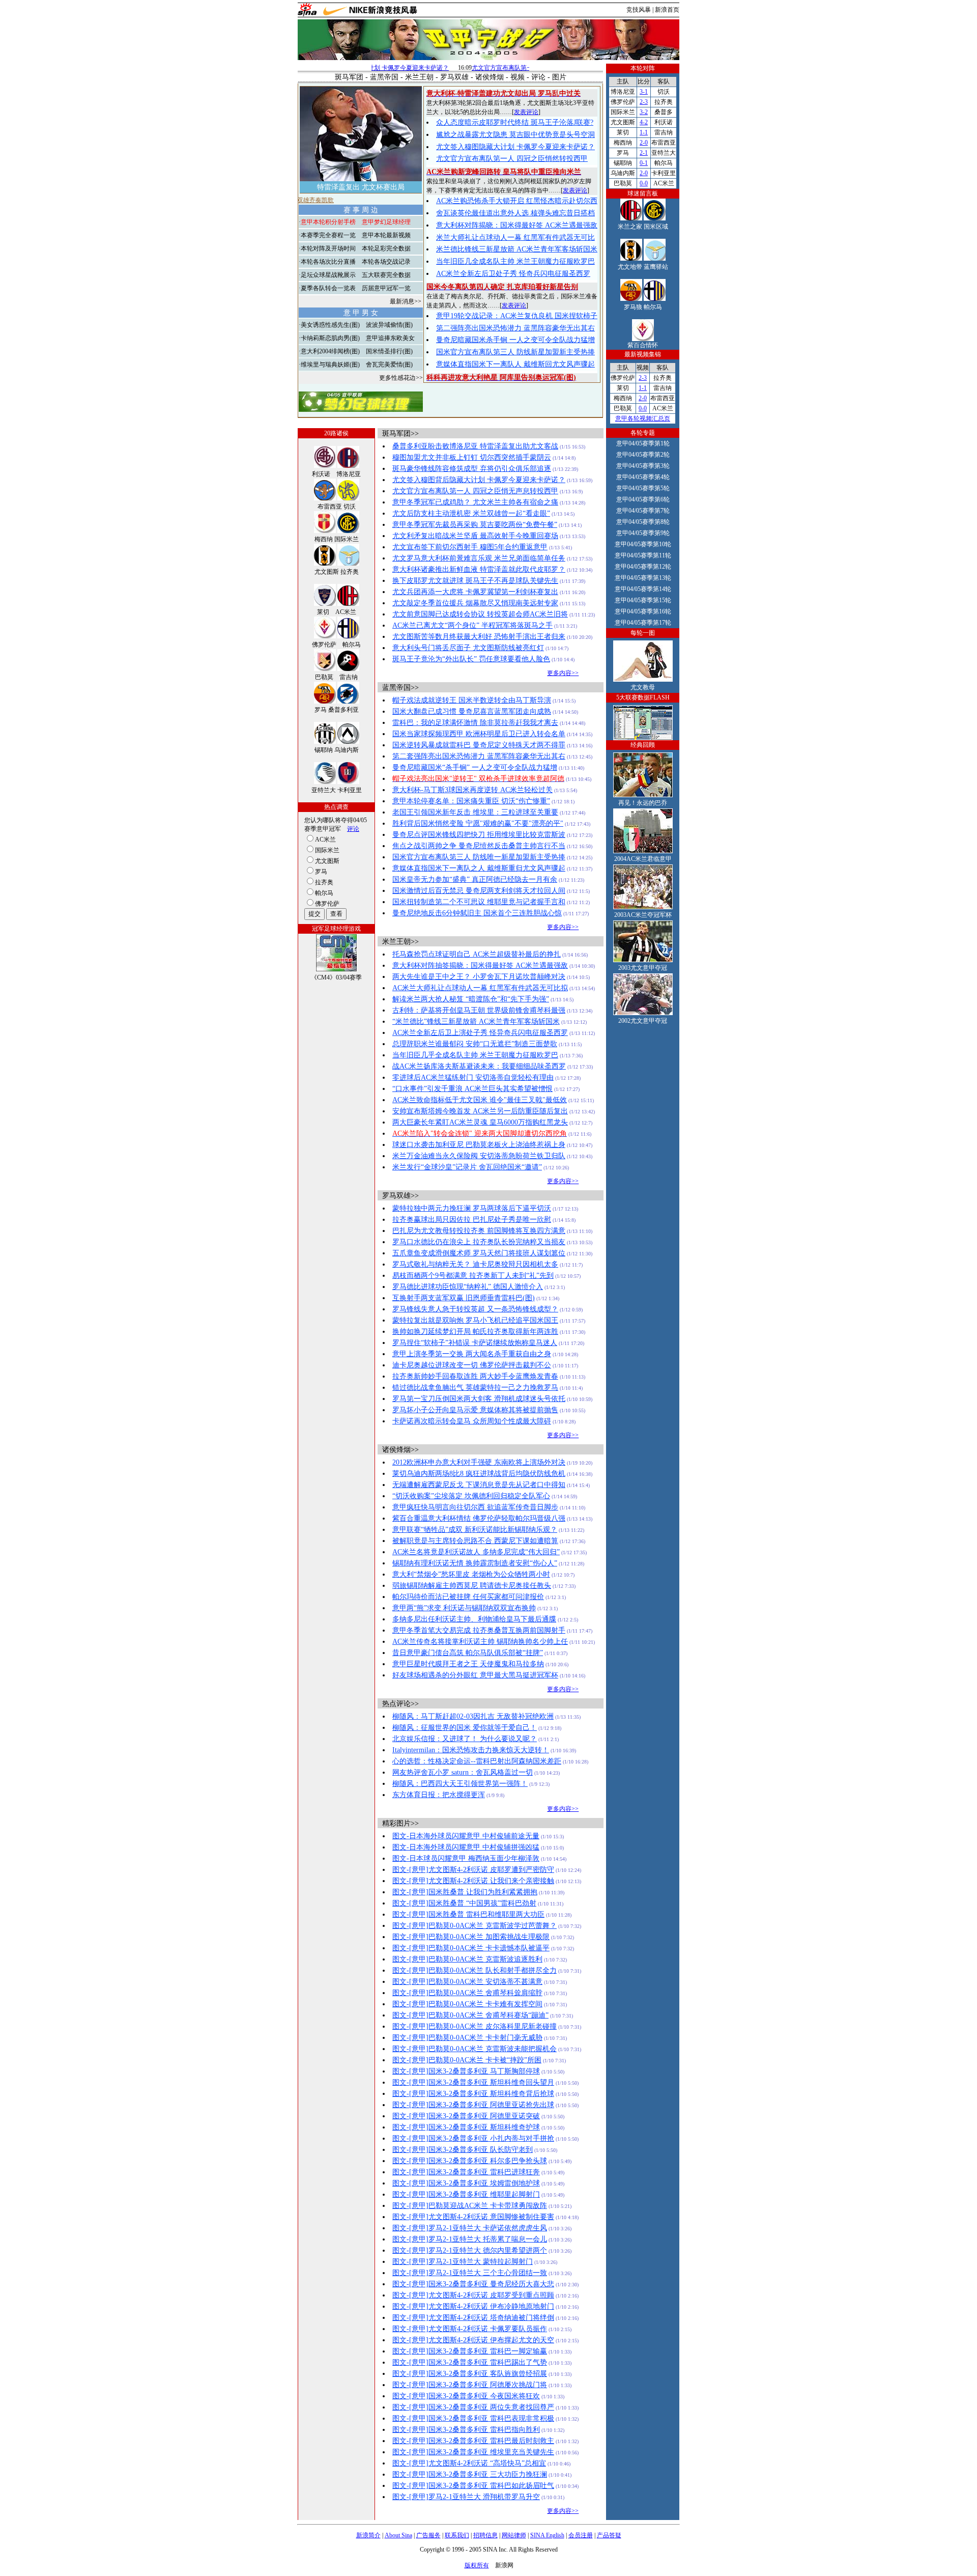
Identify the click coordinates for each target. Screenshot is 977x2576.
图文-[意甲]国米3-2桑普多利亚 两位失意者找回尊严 (473, 2407)
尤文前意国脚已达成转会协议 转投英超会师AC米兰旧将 (480, 614)
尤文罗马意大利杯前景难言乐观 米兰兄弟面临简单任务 (479, 558)
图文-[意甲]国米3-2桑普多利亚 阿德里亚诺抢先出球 (473, 2105)
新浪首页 (667, 10)
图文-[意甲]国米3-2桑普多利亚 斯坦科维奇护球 (466, 2127)
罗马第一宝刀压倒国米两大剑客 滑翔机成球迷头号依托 (479, 1399)
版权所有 (477, 2565)
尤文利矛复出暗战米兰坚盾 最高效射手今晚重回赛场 (475, 536)
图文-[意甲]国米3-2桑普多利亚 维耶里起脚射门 (466, 2194)
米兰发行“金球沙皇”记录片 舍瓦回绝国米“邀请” (467, 1167)
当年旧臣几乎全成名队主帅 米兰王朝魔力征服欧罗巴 (475, 1055)
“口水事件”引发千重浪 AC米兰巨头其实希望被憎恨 (472, 1089)
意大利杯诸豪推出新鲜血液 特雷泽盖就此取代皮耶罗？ (479, 569)
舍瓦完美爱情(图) (389, 365)
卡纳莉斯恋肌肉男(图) (330, 338)
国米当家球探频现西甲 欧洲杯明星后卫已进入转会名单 (479, 734)
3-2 (644, 112)
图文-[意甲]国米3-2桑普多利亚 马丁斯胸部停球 (466, 2071)
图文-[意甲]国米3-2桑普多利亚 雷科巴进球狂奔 (466, 2172)
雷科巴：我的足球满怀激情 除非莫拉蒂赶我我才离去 (475, 723)
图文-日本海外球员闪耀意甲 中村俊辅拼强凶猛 (466, 1847)
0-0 (644, 183)
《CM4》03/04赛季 (336, 977)
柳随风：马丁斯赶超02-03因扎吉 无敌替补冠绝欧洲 (473, 1716)
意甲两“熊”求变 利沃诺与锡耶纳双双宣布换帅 (464, 1608)
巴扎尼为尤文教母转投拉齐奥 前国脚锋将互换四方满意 (479, 1231)
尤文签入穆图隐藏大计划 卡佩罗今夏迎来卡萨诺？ (515, 147)
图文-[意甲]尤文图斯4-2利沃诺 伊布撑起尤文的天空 (473, 2340)
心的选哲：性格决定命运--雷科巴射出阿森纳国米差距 (477, 1761)
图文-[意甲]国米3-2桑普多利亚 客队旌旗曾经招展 (470, 2374)
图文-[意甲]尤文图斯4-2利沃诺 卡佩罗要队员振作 (470, 2329)
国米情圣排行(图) (389, 351)
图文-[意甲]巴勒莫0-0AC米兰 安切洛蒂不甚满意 (467, 1982)
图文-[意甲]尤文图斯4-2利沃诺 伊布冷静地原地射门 (473, 2306)
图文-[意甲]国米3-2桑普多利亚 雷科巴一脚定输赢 (470, 2351)
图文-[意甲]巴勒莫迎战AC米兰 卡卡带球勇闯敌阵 (470, 2206)
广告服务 (428, 2535)
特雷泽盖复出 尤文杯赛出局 (361, 187)
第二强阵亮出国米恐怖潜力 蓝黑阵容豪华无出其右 (515, 328)
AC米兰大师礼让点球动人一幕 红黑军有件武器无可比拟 (480, 988)
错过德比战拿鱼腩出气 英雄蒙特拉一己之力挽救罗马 (475, 1388)
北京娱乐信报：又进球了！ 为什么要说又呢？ (465, 1739)
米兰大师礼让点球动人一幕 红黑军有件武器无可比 (515, 237)
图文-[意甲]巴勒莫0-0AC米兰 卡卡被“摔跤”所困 (467, 2060)
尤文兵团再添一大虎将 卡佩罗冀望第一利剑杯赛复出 (475, 592)
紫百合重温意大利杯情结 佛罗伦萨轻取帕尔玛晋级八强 (479, 1518)
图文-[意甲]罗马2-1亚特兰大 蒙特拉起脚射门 (463, 2262)
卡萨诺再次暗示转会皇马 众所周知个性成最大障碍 (472, 1421)
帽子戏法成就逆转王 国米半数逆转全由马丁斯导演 (472, 700)
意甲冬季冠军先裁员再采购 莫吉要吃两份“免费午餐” (475, 525)
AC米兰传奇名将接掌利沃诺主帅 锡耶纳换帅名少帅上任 (480, 1642)
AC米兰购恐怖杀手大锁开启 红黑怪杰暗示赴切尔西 (517, 201)
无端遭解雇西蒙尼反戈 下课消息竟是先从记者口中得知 (479, 1485)
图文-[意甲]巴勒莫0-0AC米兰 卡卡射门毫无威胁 (467, 2038)
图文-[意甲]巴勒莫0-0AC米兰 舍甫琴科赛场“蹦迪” (470, 2015)
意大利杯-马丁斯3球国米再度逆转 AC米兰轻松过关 (472, 790)
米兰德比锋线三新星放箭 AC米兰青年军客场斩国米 (517, 249)
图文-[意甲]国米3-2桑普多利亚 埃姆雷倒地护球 (466, 2183)
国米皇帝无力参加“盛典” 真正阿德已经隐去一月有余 (475, 879)
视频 (518, 77)
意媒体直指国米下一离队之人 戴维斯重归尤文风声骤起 (479, 868)
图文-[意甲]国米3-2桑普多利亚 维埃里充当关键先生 (473, 2452)
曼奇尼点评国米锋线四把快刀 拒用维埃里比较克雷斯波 (479, 835)
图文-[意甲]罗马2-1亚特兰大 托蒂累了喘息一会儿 (470, 2239)
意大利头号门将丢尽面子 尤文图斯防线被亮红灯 (468, 648)
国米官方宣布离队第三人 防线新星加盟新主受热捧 (515, 352)
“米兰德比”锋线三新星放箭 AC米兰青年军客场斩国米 (476, 1021)
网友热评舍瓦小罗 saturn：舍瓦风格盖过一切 (463, 1772)
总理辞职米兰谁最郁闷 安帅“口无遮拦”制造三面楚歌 (475, 1044)
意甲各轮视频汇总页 (643, 418)
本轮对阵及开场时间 (328, 248)
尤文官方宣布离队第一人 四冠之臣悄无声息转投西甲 (475, 491)
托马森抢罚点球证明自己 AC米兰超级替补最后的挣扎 (477, 954)
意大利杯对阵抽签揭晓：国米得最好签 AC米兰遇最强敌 (480, 965)
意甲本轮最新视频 (386, 235)
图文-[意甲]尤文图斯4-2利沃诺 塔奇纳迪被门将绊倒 (473, 2318)
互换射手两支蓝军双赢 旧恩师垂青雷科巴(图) (464, 1298)
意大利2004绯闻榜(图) (330, 351)
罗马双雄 (454, 77)
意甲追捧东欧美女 (390, 338)
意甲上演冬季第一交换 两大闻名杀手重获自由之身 (472, 1354)
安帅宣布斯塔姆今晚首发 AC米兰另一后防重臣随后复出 (480, 1111)
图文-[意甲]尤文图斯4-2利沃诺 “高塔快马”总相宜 (469, 2463)
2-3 (644, 102)
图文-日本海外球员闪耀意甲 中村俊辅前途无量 (466, 1836)
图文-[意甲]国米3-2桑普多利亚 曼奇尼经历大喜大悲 (473, 2284)
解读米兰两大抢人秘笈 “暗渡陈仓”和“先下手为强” (471, 999)
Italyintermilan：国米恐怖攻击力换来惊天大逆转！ (471, 1750)
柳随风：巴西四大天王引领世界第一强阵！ (460, 1784)
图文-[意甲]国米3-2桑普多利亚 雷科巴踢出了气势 (470, 2362)
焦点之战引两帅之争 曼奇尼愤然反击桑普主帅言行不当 (479, 846)
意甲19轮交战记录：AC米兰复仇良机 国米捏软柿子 (517, 316)
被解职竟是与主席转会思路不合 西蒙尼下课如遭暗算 (475, 1541)
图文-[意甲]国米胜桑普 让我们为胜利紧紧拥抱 (465, 1892)
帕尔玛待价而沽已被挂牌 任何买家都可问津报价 (468, 1597)
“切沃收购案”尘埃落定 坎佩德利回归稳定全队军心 (471, 1496)
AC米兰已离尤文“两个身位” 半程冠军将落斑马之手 (472, 625)
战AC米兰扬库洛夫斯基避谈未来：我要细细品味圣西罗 (479, 1066)
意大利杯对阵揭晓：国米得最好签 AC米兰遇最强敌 (517, 225)
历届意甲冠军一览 (386, 288)
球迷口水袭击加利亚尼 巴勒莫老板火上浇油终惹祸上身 (479, 1145)
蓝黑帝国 (384, 77)
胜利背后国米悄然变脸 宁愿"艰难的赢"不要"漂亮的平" (478, 823)
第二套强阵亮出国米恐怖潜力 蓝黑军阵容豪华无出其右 (479, 756)
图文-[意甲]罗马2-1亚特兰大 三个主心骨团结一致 (470, 2273)
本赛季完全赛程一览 (328, 235)
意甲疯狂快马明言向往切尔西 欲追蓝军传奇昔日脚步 (475, 1507)
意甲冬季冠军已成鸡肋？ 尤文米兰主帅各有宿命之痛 (475, 502)
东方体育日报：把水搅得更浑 (439, 1795)
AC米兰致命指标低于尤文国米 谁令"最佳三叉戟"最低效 (480, 1100)
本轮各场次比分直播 (328, 262)
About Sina (398, 2535)
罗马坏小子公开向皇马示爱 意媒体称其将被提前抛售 (475, 1410)
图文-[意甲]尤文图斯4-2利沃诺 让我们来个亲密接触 (473, 1881)
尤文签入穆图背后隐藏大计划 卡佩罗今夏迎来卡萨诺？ (479, 480)
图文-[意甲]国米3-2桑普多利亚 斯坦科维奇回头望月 (473, 2082)
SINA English (547, 2535)
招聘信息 (485, 2535)
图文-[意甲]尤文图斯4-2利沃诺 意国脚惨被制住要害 (473, 2217)
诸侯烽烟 (490, 77)
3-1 (644, 92)
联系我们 (457, 2535)
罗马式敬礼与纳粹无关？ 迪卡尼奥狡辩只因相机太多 (475, 1264)
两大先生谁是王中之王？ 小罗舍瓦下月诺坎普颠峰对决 (479, 977)
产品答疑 (609, 2535)
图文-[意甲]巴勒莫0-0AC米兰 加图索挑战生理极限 (471, 1937)
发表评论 (526, 112)
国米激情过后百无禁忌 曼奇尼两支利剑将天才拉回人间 (479, 891)
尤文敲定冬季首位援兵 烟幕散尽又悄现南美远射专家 (475, 603)
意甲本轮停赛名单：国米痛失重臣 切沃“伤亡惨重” (471, 801)
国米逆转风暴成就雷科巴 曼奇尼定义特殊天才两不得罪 (479, 745)
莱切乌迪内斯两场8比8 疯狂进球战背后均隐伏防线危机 (479, 1474)
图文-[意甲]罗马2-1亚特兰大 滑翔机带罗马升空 (466, 2497)
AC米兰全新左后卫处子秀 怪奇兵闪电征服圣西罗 (513, 274)
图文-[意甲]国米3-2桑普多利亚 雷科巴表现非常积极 (473, 2418)
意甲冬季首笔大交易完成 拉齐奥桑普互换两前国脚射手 (479, 1630)
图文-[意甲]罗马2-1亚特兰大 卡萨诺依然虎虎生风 (470, 2228)
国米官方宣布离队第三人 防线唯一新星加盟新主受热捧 (479, 857)
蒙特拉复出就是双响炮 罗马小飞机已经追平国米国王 (475, 1320)
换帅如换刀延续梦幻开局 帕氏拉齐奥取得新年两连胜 (475, 1332)
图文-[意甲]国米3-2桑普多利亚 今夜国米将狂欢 (466, 2396)
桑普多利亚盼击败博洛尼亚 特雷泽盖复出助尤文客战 (475, 446)
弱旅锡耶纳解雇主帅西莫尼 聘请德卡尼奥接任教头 (472, 1586)
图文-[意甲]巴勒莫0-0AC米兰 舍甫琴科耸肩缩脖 (467, 1993)
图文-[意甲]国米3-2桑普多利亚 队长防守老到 (463, 2150)
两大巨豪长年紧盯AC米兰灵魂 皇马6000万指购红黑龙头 (480, 1122)
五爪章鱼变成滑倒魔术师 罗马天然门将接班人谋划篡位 (479, 1253)
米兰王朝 (419, 77)
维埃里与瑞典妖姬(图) (330, 365)
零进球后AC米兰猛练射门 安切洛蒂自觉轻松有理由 (473, 1077)
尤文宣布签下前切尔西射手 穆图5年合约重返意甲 (470, 547)
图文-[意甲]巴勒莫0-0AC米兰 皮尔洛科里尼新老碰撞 (475, 2026)
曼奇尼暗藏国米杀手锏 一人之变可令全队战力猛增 (515, 340)
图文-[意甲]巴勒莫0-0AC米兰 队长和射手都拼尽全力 (475, 1970)
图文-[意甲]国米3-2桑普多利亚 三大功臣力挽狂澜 (470, 2474)
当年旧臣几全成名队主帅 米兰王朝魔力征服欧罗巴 (515, 261)
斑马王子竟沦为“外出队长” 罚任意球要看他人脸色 (471, 659)
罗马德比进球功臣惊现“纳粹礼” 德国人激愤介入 (468, 1287)
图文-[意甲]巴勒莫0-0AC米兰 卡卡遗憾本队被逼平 (471, 1948)
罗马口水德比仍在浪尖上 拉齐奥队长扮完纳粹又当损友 (479, 1242)
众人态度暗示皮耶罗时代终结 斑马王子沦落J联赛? (515, 122)
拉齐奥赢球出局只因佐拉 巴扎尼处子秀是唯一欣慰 (472, 1220)
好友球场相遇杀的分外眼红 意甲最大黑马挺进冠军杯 (475, 1675)
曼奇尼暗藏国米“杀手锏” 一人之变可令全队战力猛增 (475, 767)
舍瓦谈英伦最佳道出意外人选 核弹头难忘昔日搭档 (515, 213)
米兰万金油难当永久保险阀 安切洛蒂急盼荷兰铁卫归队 (479, 1156)
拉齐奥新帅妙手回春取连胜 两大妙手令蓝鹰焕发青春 (475, 1376)
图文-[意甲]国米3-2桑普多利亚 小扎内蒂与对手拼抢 (473, 2138)
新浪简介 (368, 2535)
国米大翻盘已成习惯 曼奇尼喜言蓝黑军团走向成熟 (472, 711)
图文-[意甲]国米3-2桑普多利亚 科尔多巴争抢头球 (470, 2161)
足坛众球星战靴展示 (328, 275)
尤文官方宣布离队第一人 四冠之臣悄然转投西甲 (512, 159)
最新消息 (402, 301)
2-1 (644, 153)
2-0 (644, 143)
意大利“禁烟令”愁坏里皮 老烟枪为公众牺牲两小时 (471, 1574)
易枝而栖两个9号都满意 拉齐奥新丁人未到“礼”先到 (473, 1276)
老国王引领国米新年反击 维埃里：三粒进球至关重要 (475, 812)
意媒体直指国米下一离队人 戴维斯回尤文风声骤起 (515, 364)
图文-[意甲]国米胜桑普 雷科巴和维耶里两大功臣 (468, 1914)
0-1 (644, 163)
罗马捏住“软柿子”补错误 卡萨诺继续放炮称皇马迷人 (475, 1343)
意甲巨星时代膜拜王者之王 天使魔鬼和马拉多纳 (468, 1664)
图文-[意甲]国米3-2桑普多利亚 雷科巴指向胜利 (466, 2430)
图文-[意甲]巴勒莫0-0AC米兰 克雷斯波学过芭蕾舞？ (475, 1926)
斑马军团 (349, 77)
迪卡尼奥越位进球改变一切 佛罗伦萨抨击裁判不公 (472, 1365)
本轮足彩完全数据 (386, 248)
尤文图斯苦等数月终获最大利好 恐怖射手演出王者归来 (479, 637)
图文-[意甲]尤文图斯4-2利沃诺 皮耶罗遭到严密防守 (473, 1870)
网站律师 (514, 2535)
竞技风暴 (639, 10)
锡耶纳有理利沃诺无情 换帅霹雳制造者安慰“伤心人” (475, 1563)
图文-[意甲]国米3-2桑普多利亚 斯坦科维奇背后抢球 (473, 2094)
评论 (538, 77)
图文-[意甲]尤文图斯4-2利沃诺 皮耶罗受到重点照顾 (473, 2295)
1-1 (644, 132)
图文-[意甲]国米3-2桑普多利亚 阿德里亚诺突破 (466, 2116)
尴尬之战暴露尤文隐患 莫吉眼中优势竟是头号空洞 (515, 135)
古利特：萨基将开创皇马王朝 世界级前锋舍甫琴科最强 (479, 1010)
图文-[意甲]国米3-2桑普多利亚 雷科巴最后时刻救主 (473, 2441)
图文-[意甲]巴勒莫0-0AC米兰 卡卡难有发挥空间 (467, 2004)
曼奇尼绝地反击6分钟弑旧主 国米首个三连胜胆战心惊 (477, 913)
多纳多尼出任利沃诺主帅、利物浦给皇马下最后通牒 (474, 1619)
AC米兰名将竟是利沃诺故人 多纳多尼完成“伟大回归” (476, 1552)
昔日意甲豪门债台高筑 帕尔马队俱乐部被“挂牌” (468, 1653)
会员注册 (581, 2535)
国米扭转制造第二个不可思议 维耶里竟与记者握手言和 (479, 902)
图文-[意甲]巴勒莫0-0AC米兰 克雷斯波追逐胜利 (467, 1959)
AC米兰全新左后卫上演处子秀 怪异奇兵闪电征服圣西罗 (480, 1033)
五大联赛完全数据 (386, 275)
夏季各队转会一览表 (328, 288)
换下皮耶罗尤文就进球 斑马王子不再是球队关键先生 (475, 581)
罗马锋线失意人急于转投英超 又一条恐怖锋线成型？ (475, 1309)
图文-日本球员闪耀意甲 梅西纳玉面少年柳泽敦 (466, 1858)
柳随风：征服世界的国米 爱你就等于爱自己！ (465, 1728)
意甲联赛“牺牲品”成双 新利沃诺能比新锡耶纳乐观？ (475, 1530)
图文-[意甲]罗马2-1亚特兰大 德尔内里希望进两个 (470, 2250)
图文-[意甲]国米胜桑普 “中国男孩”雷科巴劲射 (464, 1903)
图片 (559, 77)
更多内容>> (563, 673)
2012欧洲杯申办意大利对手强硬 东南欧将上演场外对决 (479, 1462)
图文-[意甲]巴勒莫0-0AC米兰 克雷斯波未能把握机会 (475, 2049)
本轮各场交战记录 (386, 262)
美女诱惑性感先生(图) (330, 325)
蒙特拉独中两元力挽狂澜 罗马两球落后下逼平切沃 (472, 1208)
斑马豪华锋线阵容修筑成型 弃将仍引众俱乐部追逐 (472, 469)
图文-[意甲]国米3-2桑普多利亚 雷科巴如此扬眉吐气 (473, 2486)
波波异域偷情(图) (389, 325)
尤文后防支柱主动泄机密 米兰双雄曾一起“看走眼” (471, 513)
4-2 (644, 122)
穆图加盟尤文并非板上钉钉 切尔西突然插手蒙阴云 (472, 457)
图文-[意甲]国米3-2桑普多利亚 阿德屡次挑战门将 (470, 2385)
